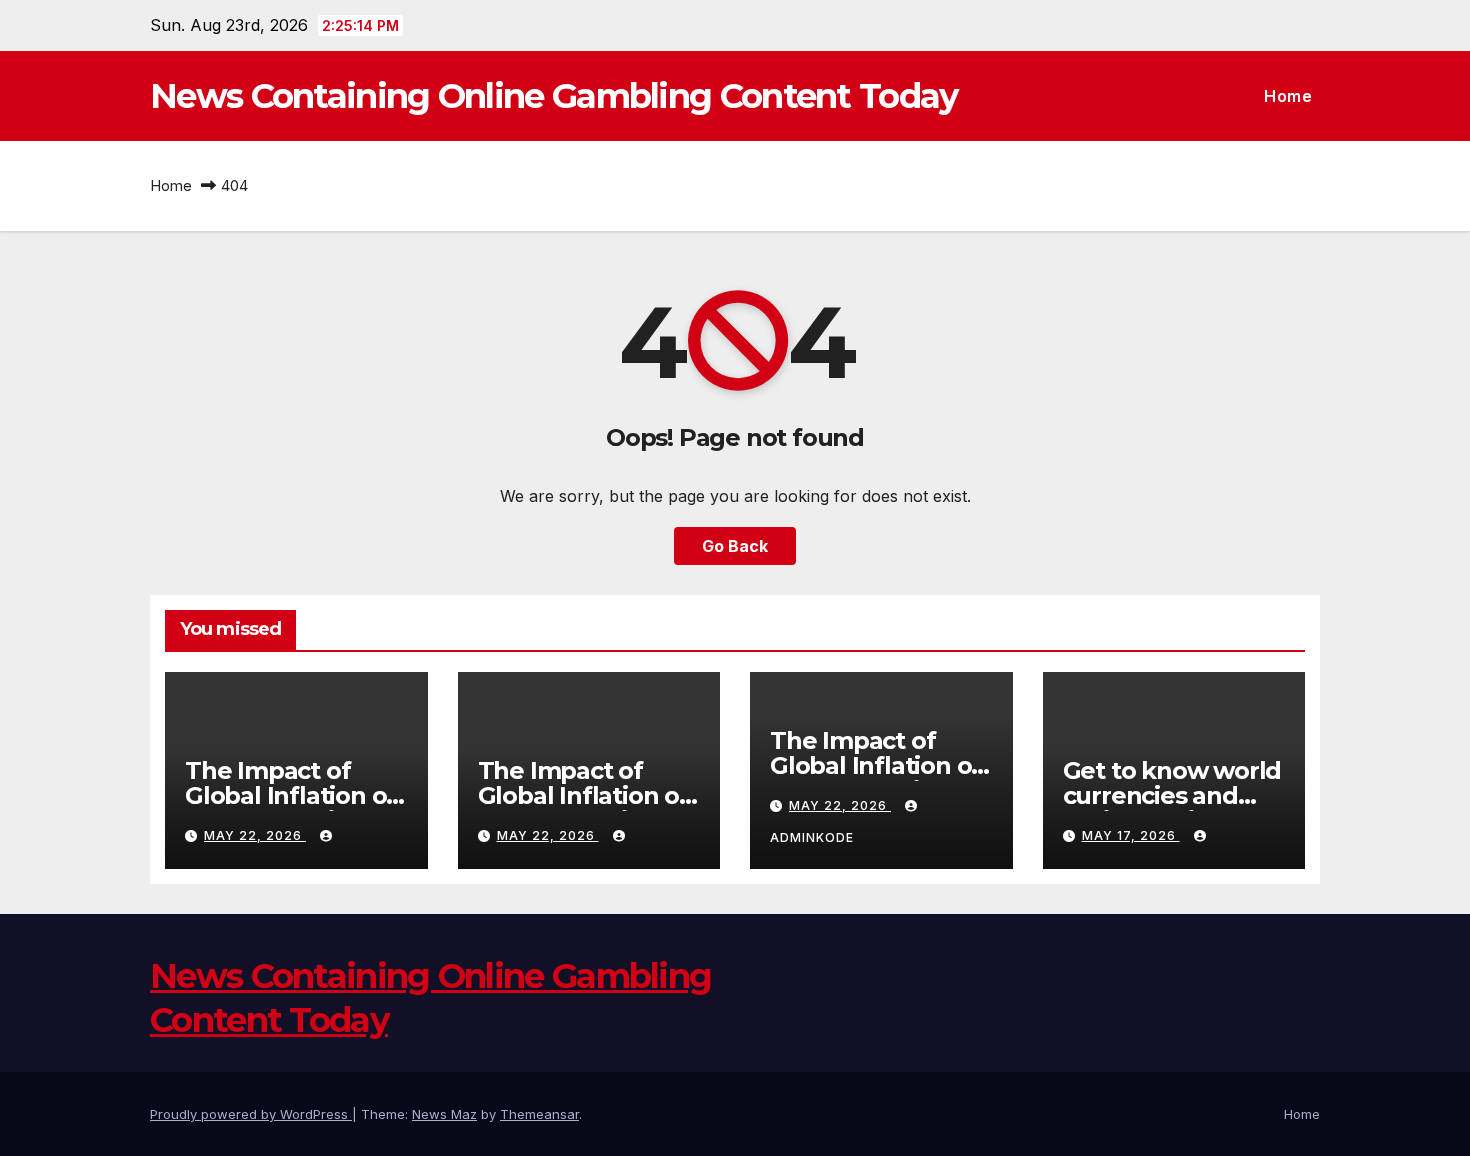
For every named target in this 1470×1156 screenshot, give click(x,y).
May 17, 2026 (1131, 835)
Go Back (735, 546)
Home (1288, 96)
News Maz (444, 1114)
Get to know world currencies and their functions (1172, 795)
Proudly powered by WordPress (251, 1114)
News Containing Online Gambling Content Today (554, 96)
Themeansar (539, 1114)
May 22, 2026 (255, 835)
